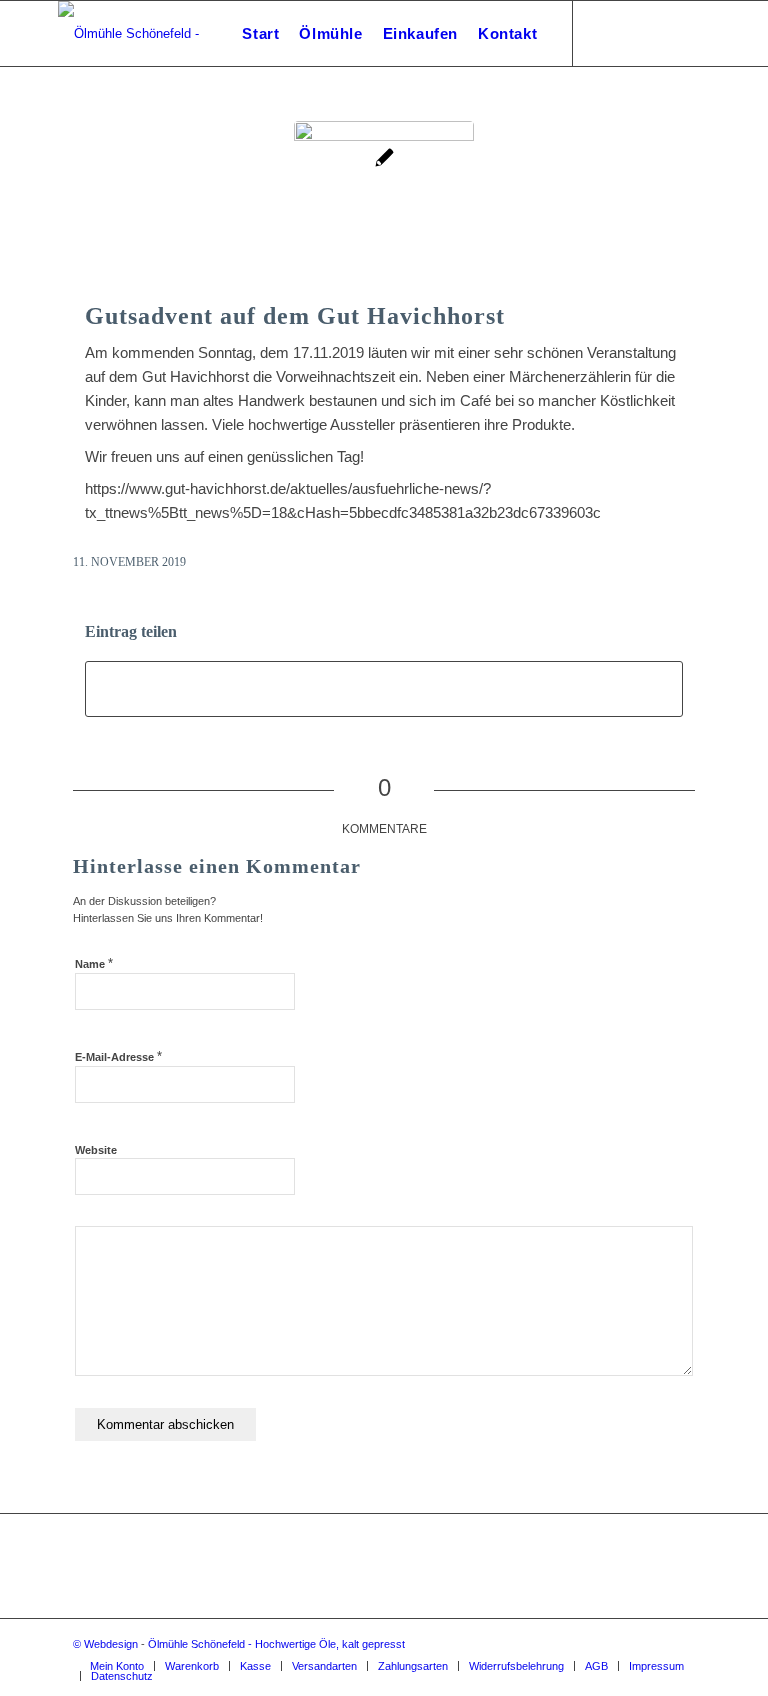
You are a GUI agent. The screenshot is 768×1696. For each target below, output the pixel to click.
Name (94, 963)
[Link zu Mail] (634, 33)
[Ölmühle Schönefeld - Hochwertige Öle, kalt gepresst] (155, 33)
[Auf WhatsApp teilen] (384, 689)
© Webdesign (105, 1644)
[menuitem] (260, 33)
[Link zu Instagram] (604, 33)
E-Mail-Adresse (118, 1056)
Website (96, 1150)
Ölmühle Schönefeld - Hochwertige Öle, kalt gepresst (276, 1644)
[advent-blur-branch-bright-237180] (384, 211)
